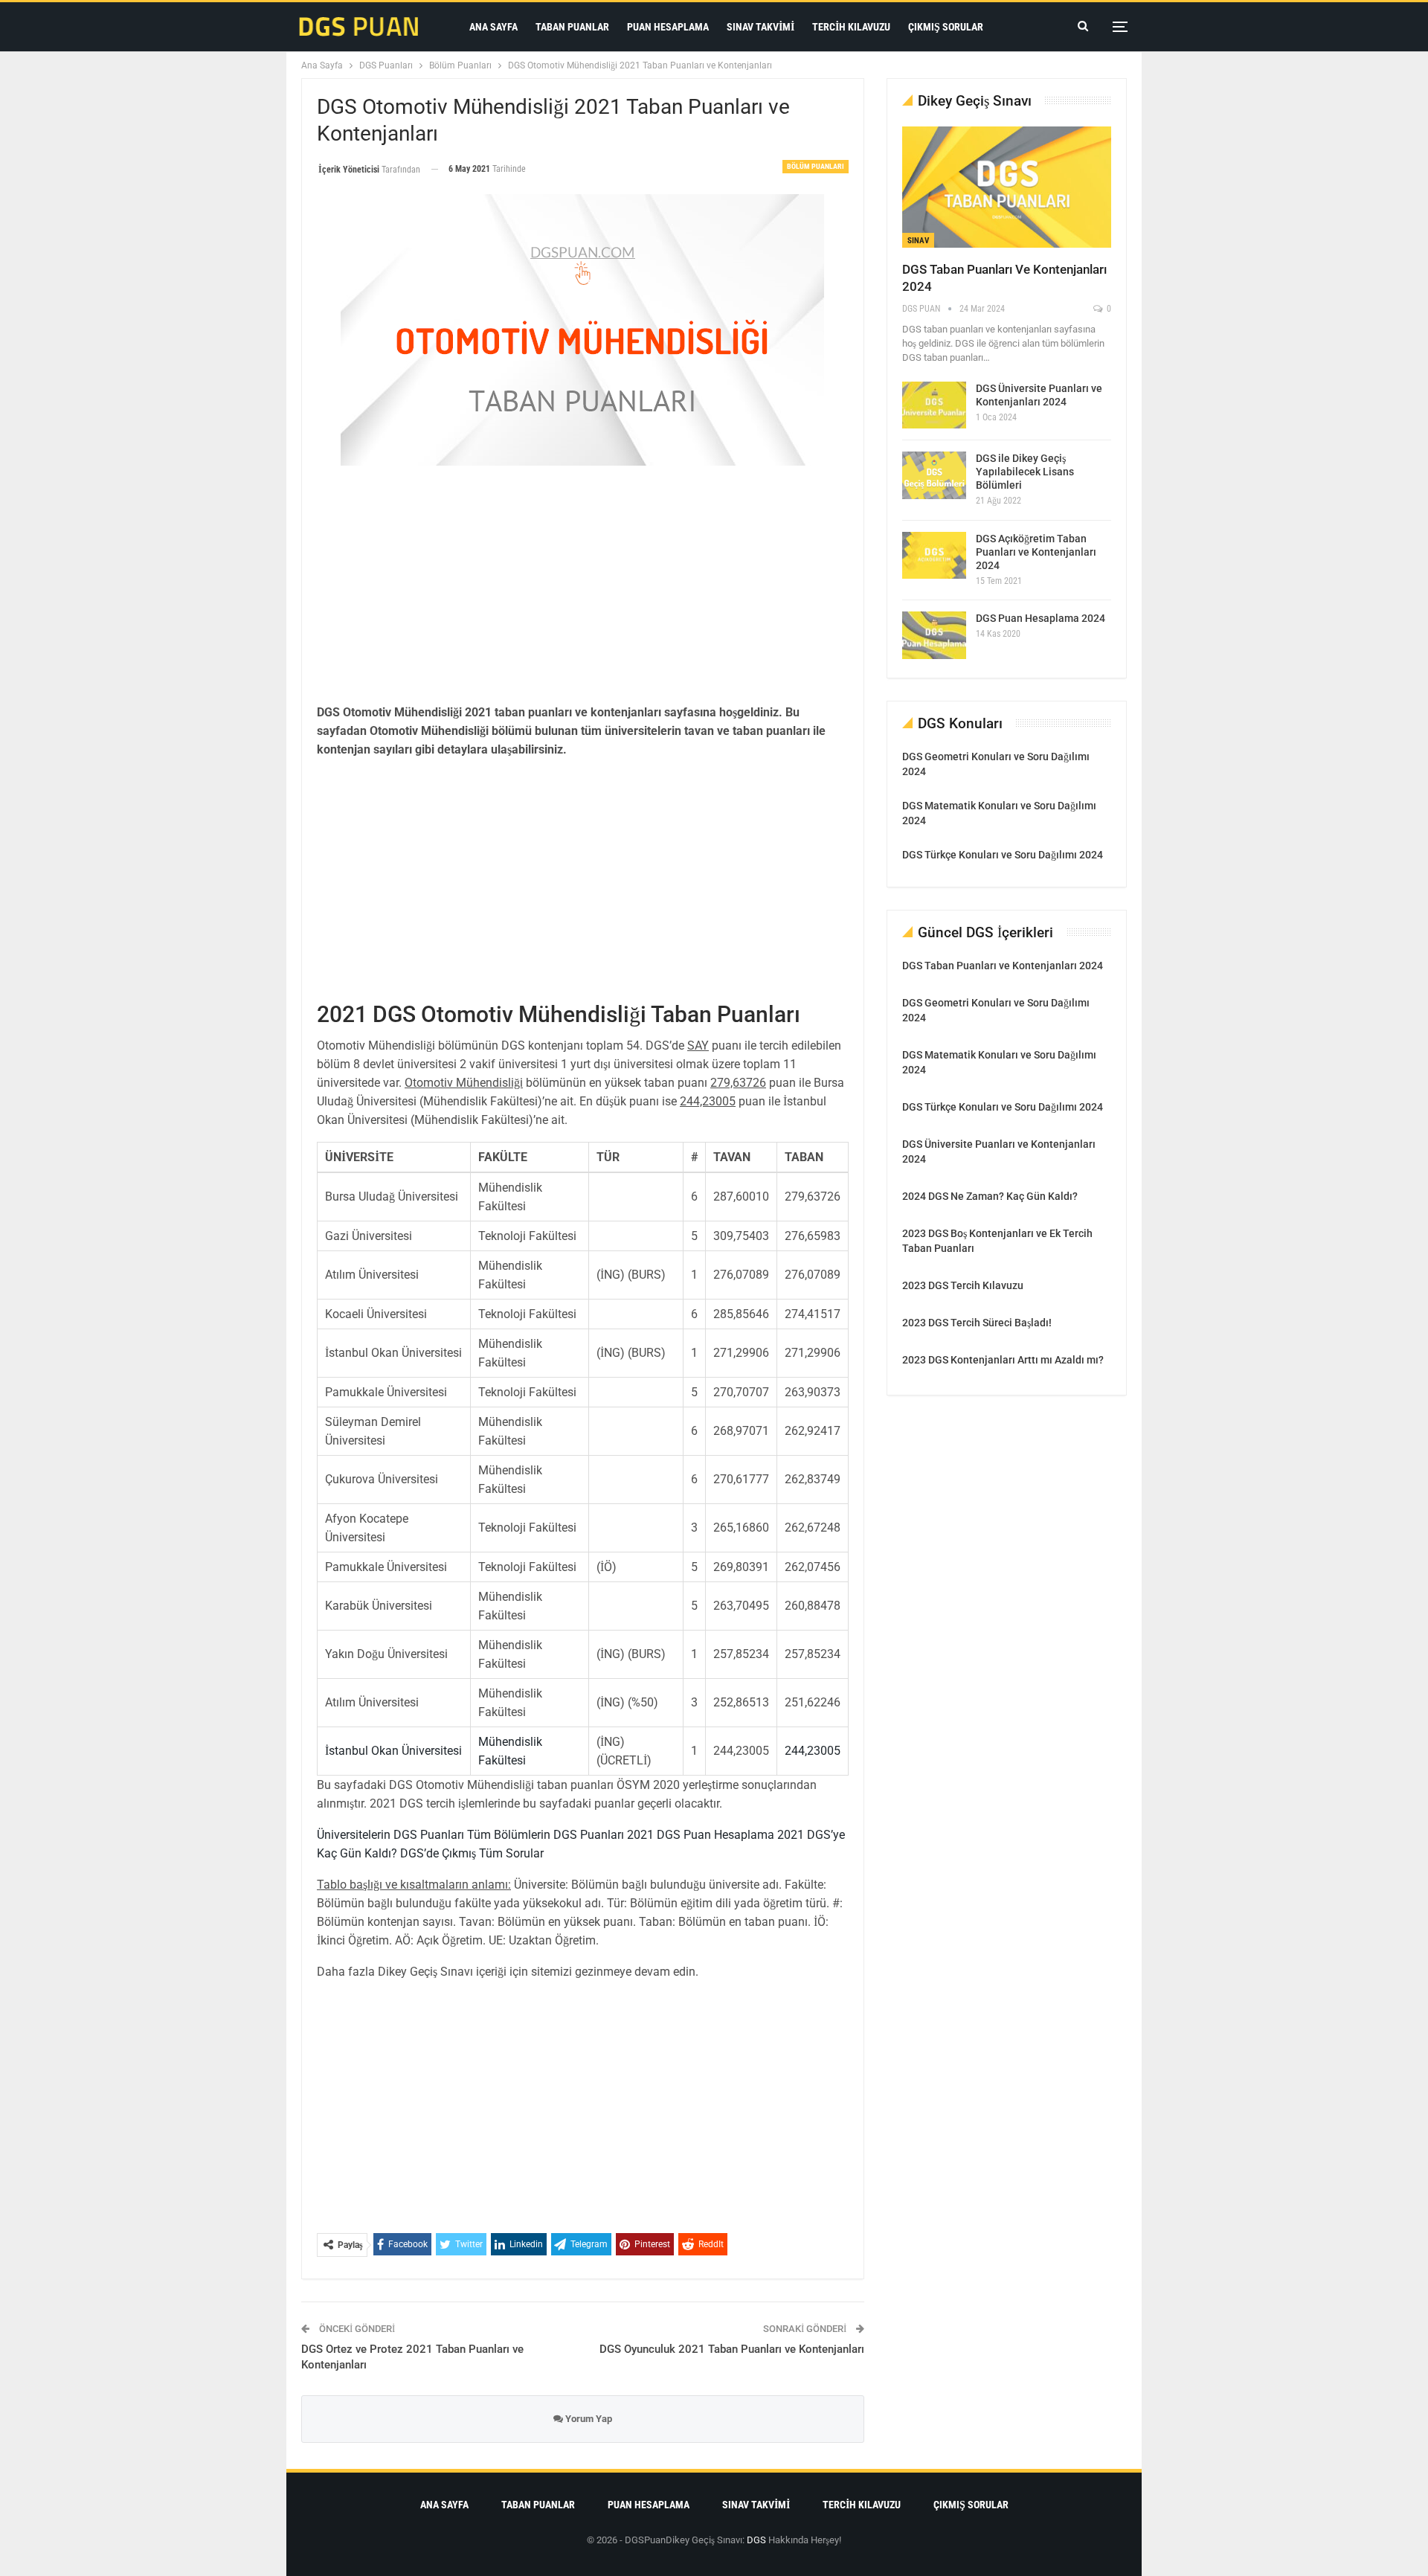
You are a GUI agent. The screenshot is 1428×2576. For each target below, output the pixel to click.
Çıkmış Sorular (946, 27)
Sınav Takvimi (760, 27)
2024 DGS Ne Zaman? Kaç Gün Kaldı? (990, 1196)
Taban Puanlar (572, 27)
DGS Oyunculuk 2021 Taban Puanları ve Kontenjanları (732, 2349)
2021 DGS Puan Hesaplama (699, 1835)
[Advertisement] (583, 585)
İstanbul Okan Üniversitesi (393, 1751)
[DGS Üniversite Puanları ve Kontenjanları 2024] (934, 405)
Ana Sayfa (493, 27)
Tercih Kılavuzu (851, 27)
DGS (756, 2540)
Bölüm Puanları (816, 166)
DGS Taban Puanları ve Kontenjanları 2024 (1003, 966)
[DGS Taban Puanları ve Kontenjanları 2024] (1007, 187)
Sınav (918, 241)
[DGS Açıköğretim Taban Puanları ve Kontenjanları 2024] (934, 556)
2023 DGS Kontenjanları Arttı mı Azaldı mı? (1003, 1360)
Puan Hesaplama (668, 27)
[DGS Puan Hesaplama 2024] (934, 635)
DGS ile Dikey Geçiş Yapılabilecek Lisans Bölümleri (1025, 472)
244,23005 (813, 1751)
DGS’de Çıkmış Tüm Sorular (470, 1853)
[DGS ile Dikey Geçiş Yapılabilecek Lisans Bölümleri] (934, 475)
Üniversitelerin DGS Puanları (390, 1835)
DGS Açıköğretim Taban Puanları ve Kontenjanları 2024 (1036, 552)
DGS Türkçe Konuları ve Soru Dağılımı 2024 (1003, 855)
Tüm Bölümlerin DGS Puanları (544, 1835)
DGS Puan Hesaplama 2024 (1041, 618)
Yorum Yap (588, 2419)
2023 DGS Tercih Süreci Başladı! (977, 1323)
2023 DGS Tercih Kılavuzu (963, 1285)
